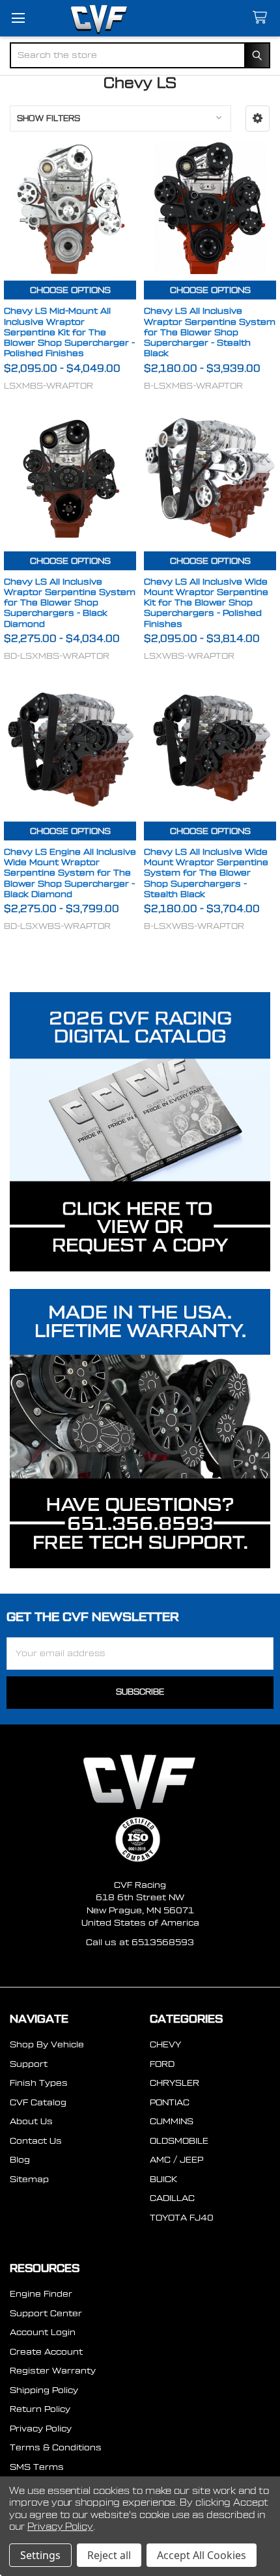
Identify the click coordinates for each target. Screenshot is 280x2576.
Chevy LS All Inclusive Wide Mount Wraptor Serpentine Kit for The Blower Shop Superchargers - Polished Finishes (206, 603)
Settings (40, 2555)
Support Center (46, 2313)
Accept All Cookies (202, 2555)
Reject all (109, 2555)
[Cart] (262, 18)
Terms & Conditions (56, 2447)
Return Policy (40, 2409)
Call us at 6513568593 (140, 1942)
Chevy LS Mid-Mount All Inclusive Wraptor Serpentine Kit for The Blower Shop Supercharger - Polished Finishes (69, 332)
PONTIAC (170, 2102)
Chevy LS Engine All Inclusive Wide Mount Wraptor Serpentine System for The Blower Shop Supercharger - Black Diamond (70, 873)
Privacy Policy (41, 2429)
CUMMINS (172, 2121)
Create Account (46, 2352)
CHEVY (165, 2044)
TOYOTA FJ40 (182, 2218)
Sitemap (29, 2179)
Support (29, 2064)
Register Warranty (53, 2371)
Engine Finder (41, 2294)
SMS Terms (37, 2467)
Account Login (43, 2332)
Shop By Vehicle (47, 2044)
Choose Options (70, 290)
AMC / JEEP (176, 2160)
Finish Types (39, 2083)
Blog (20, 2160)
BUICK (163, 2179)
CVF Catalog (38, 2102)
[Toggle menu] (18, 18)
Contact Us (36, 2141)
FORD (162, 2064)
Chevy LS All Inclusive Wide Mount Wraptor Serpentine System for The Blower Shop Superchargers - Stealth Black (206, 873)
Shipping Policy (44, 2390)
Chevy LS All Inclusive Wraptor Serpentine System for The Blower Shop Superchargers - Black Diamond (70, 603)
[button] (258, 118)
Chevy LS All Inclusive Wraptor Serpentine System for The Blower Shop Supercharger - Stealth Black (210, 332)
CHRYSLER (175, 2083)
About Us (31, 2121)
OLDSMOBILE (179, 2141)
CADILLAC (172, 2198)
